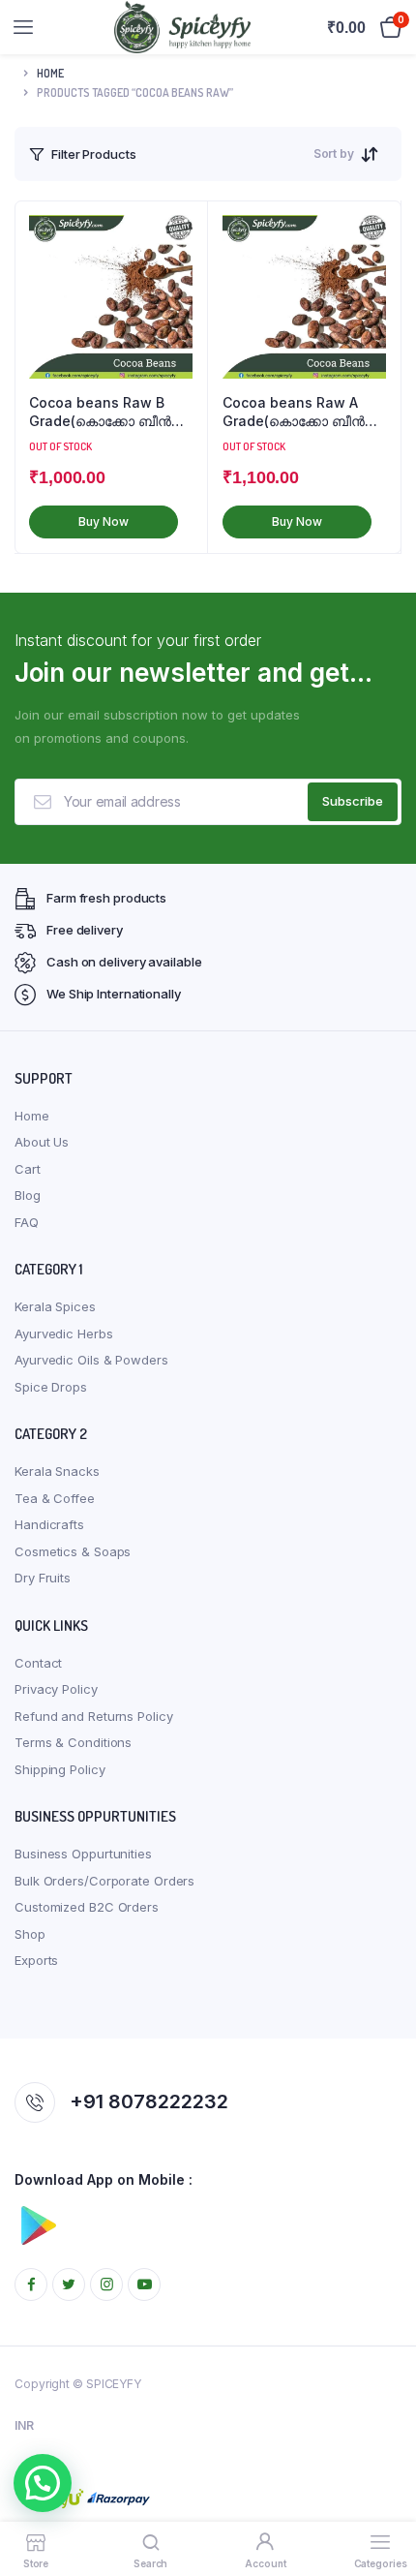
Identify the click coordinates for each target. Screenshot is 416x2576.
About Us (42, 1142)
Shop (30, 1934)
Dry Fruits (43, 1578)
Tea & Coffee (55, 1498)
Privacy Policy (56, 1689)
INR (24, 2425)
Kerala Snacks (57, 1471)
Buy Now (103, 521)
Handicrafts (49, 1524)
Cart (28, 1169)
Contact (38, 1663)
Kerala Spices (55, 1306)
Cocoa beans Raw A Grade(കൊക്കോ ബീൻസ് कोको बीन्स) (302, 413)
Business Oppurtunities (83, 1854)
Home (50, 73)
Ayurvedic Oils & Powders (91, 1360)
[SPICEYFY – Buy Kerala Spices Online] (182, 27)
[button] (43, 2483)
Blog (28, 1195)
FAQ (27, 1222)
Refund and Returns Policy (94, 1716)
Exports (36, 1960)
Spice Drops (51, 1387)
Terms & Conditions (73, 1742)
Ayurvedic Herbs (64, 1334)
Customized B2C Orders (87, 1907)
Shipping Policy (60, 1769)
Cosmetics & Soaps (73, 1551)
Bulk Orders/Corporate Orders (104, 1881)
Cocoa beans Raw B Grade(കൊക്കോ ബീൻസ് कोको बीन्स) (109, 413)
